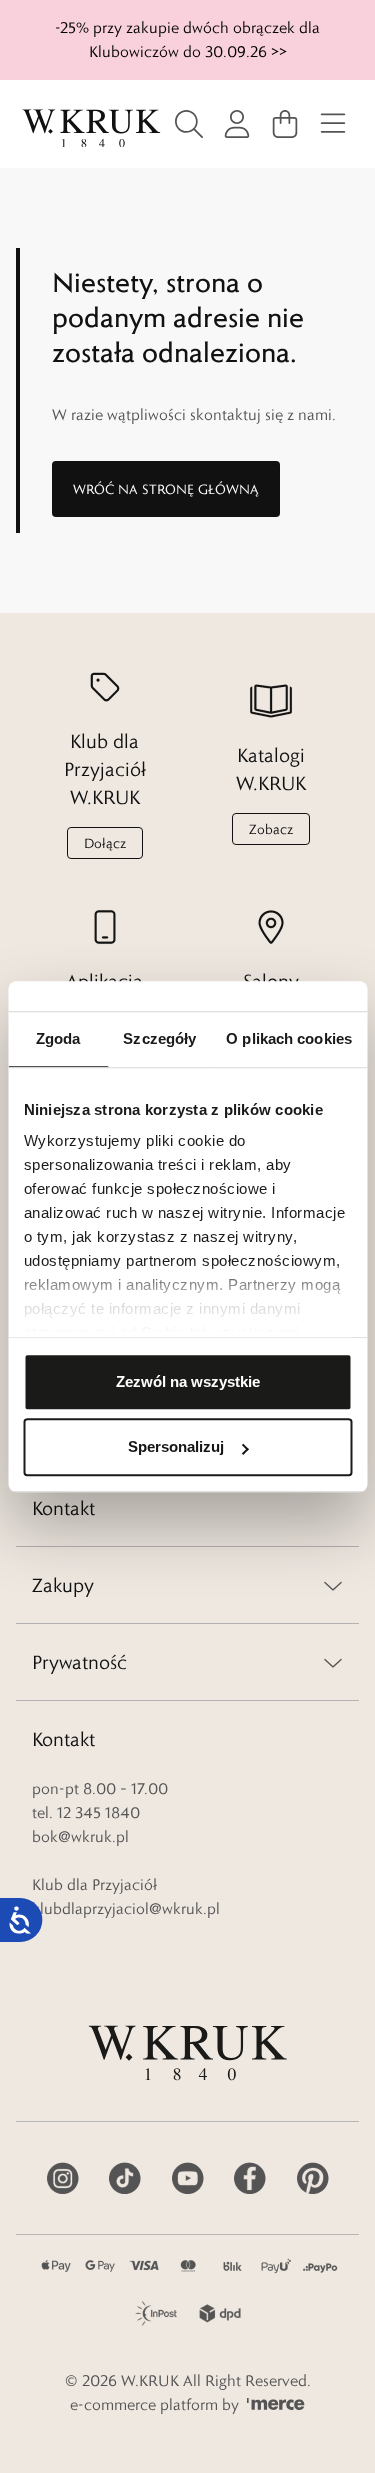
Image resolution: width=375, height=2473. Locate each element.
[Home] (91, 128)
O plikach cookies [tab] (289, 1038)
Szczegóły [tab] (159, 1038)
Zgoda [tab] (58, 1038)
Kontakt (63, 1508)
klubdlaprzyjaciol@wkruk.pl (126, 1908)
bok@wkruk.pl (80, 1836)
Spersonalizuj (176, 1446)
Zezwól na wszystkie (188, 1381)
